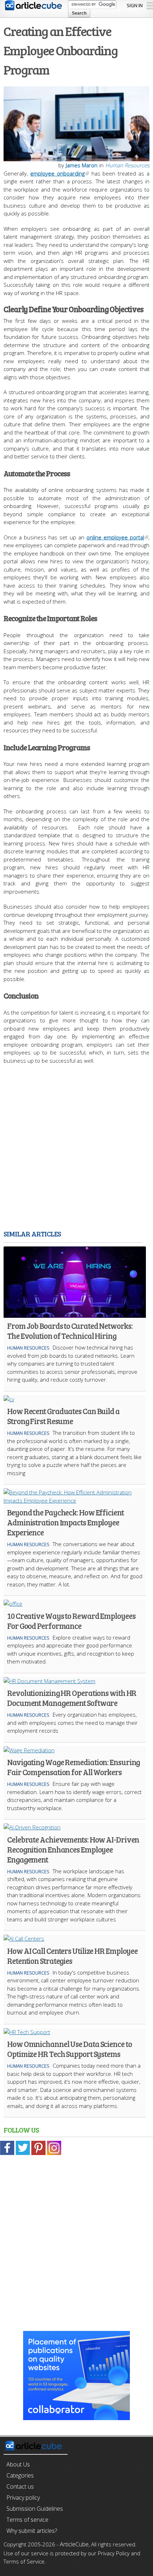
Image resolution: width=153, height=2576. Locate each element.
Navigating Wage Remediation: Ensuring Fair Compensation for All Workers (73, 1767)
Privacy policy (23, 2498)
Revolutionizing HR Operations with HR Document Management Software (72, 1698)
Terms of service (27, 2520)
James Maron (82, 165)
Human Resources (127, 165)
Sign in (135, 5)
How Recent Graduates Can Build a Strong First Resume (63, 1416)
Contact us (20, 2486)
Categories (20, 2475)
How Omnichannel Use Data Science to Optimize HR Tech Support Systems (70, 2049)
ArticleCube (74, 2544)
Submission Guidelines (35, 2509)
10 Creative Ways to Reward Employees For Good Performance (71, 1621)
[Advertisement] (76, 1148)
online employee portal (115, 537)
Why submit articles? (32, 2531)
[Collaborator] (76, 2416)
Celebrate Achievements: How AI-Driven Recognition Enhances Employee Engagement (73, 1849)
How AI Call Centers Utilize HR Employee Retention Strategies (72, 1956)
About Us (18, 2464)
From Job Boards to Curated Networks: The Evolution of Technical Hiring (70, 1331)
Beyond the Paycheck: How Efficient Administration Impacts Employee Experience (65, 1522)
